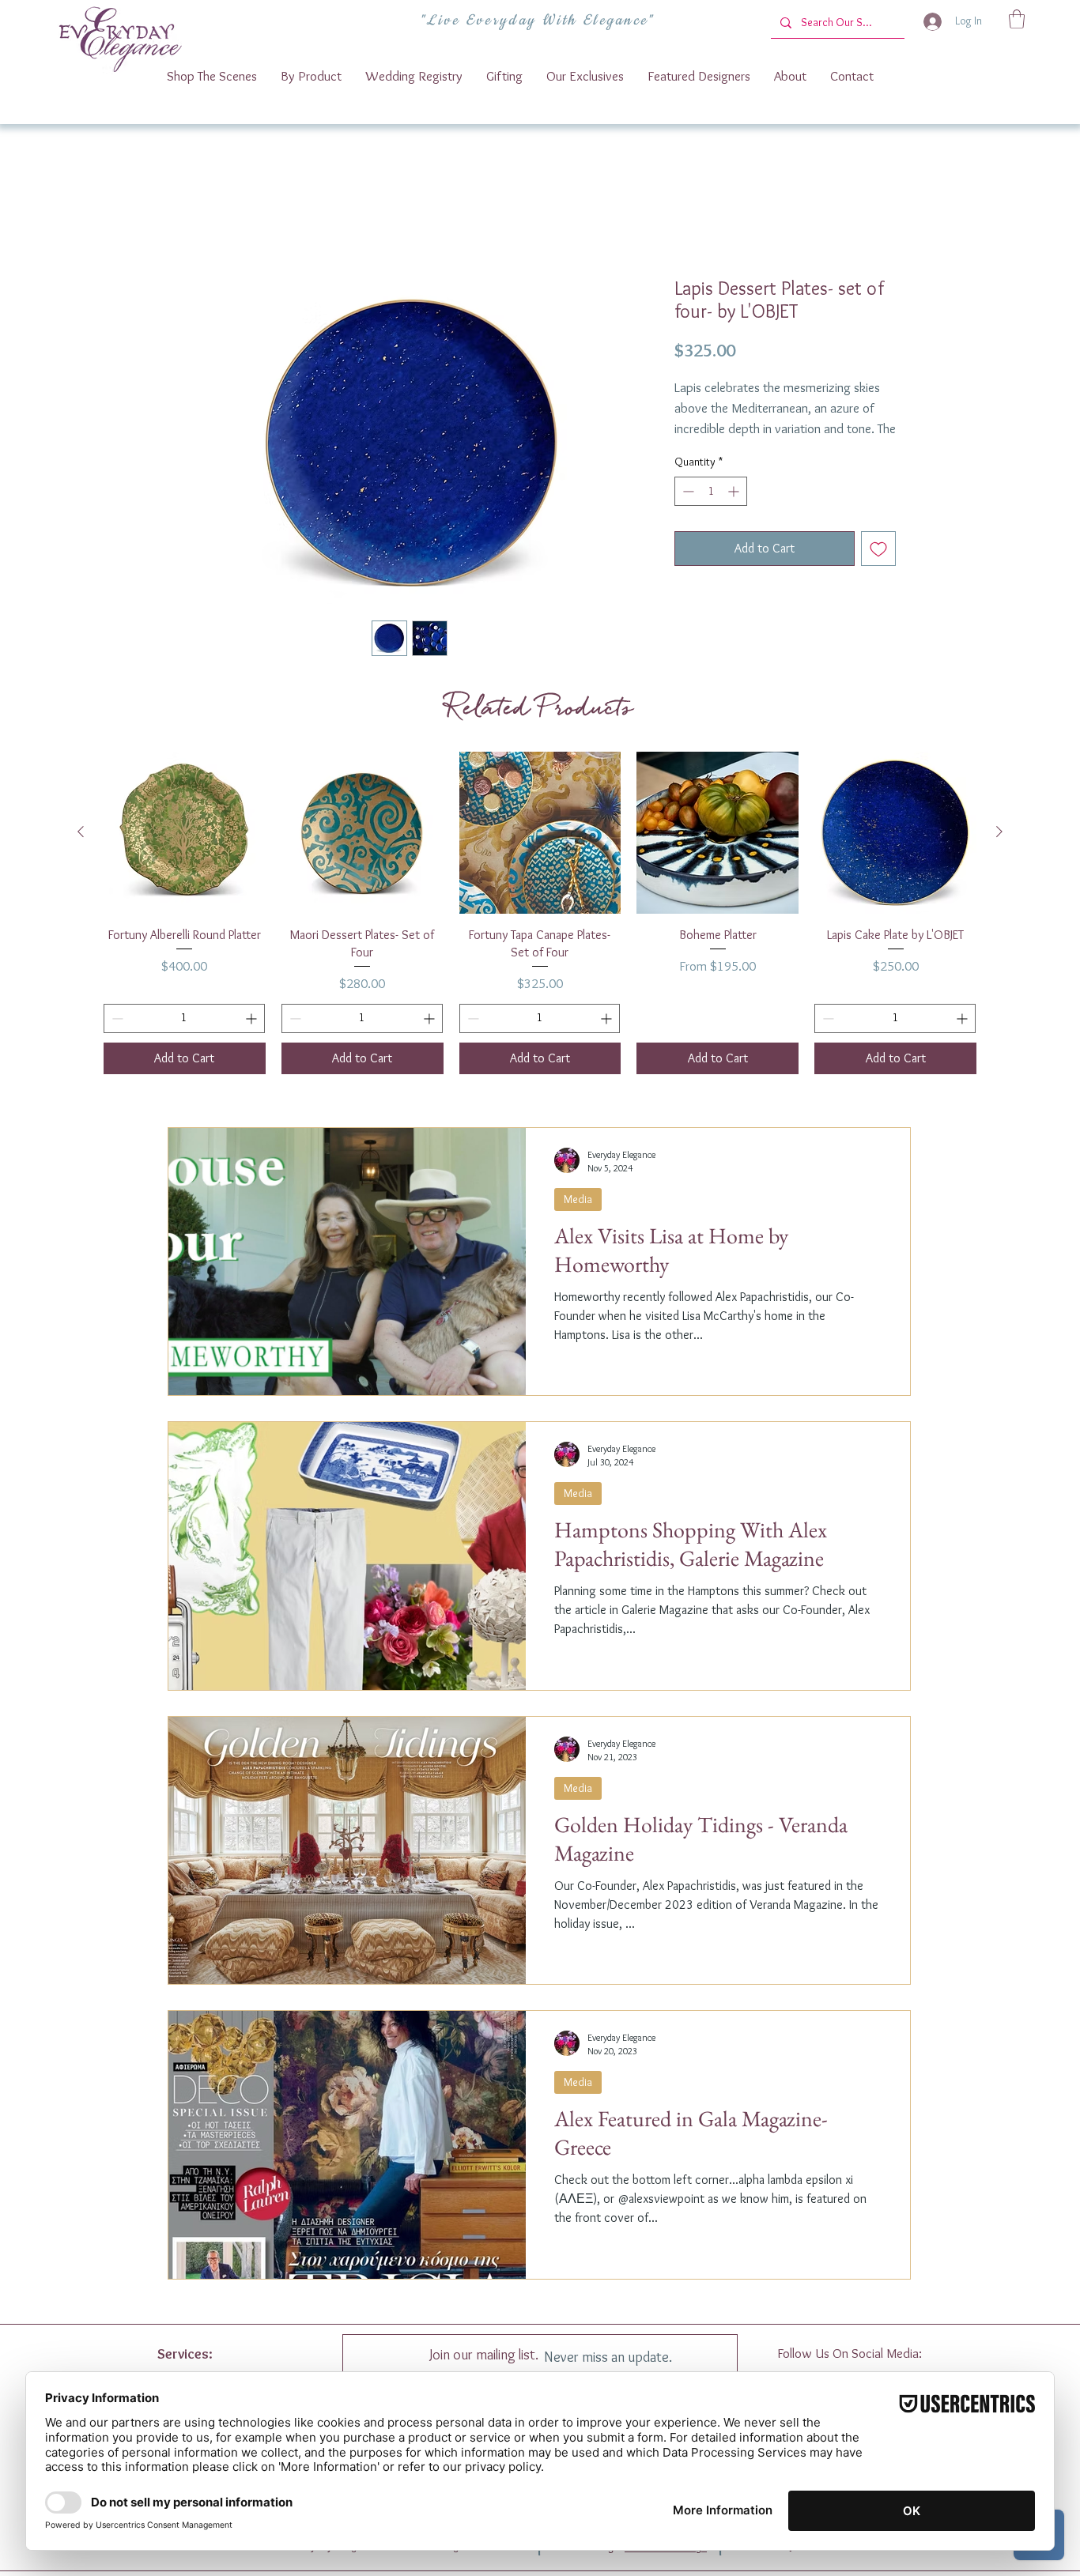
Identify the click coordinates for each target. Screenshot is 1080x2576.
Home (199, 223)
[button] (1017, 19)
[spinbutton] (711, 511)
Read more (700, 450)
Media (578, 1201)
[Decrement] (687, 511)
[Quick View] (185, 835)
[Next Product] (999, 834)
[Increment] (735, 511)
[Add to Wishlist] (878, 568)
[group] (540, 915)
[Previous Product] (81, 834)
